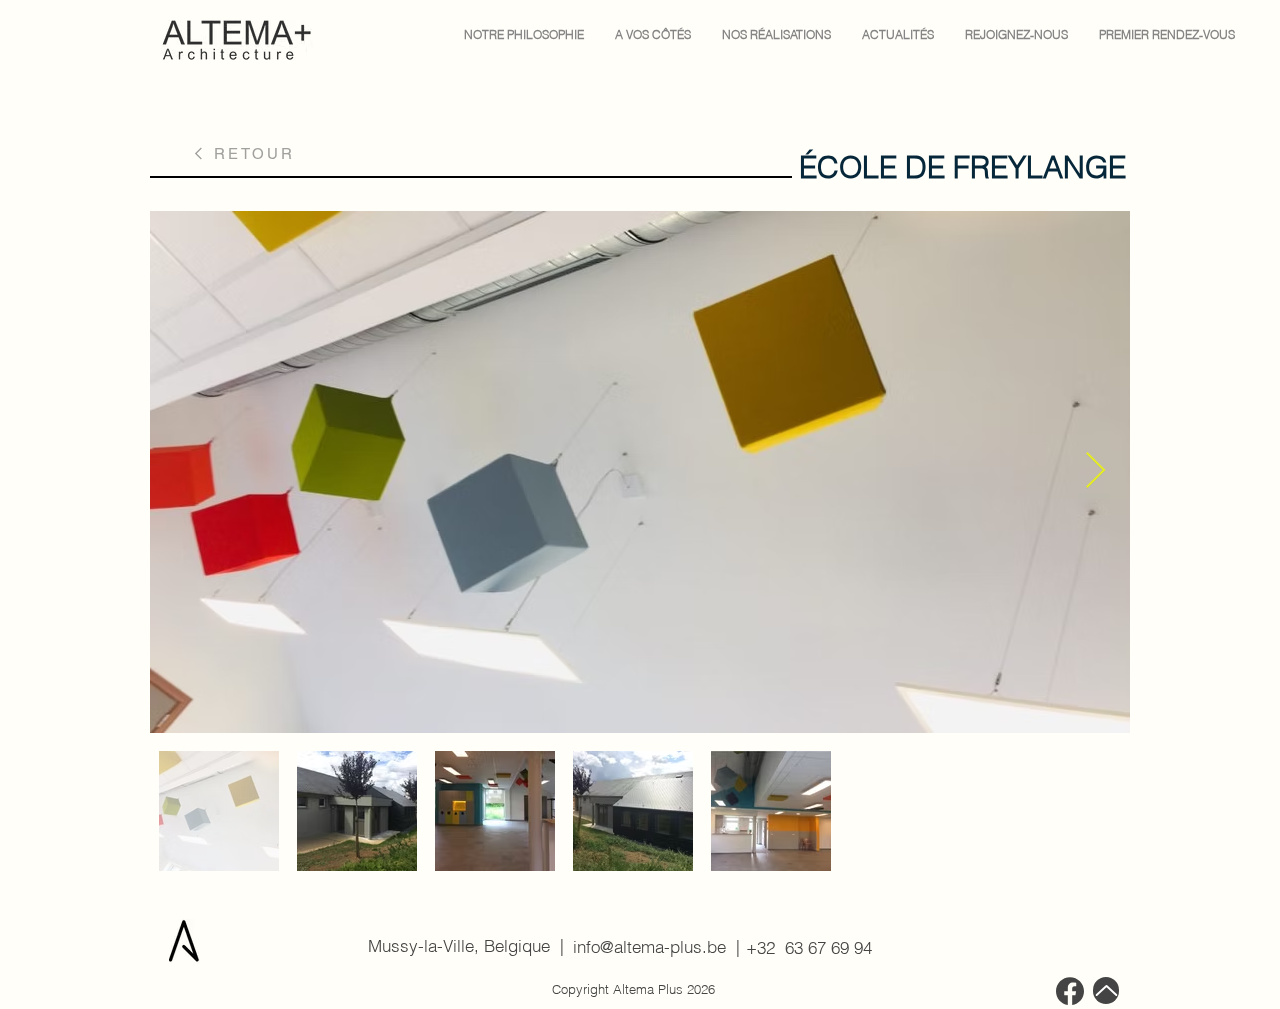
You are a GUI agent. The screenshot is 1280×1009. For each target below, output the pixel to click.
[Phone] (1070, 991)
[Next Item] (1095, 471)
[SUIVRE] (650, 946)
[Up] (1106, 990)
